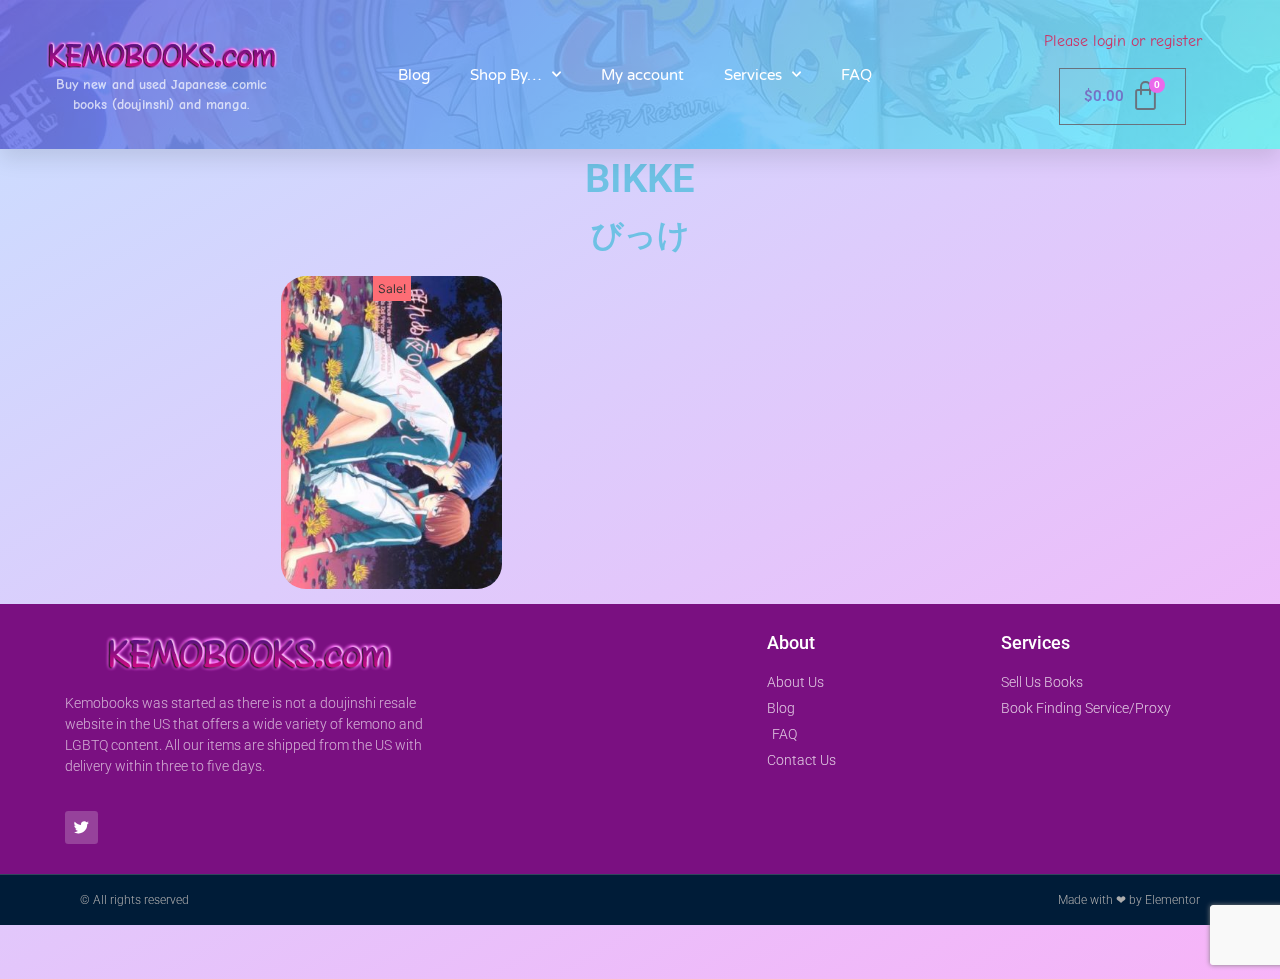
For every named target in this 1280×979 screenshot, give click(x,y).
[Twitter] (81, 827)
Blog (414, 75)
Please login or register (1123, 41)
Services (753, 75)
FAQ (856, 75)
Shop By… (506, 75)
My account (642, 75)
